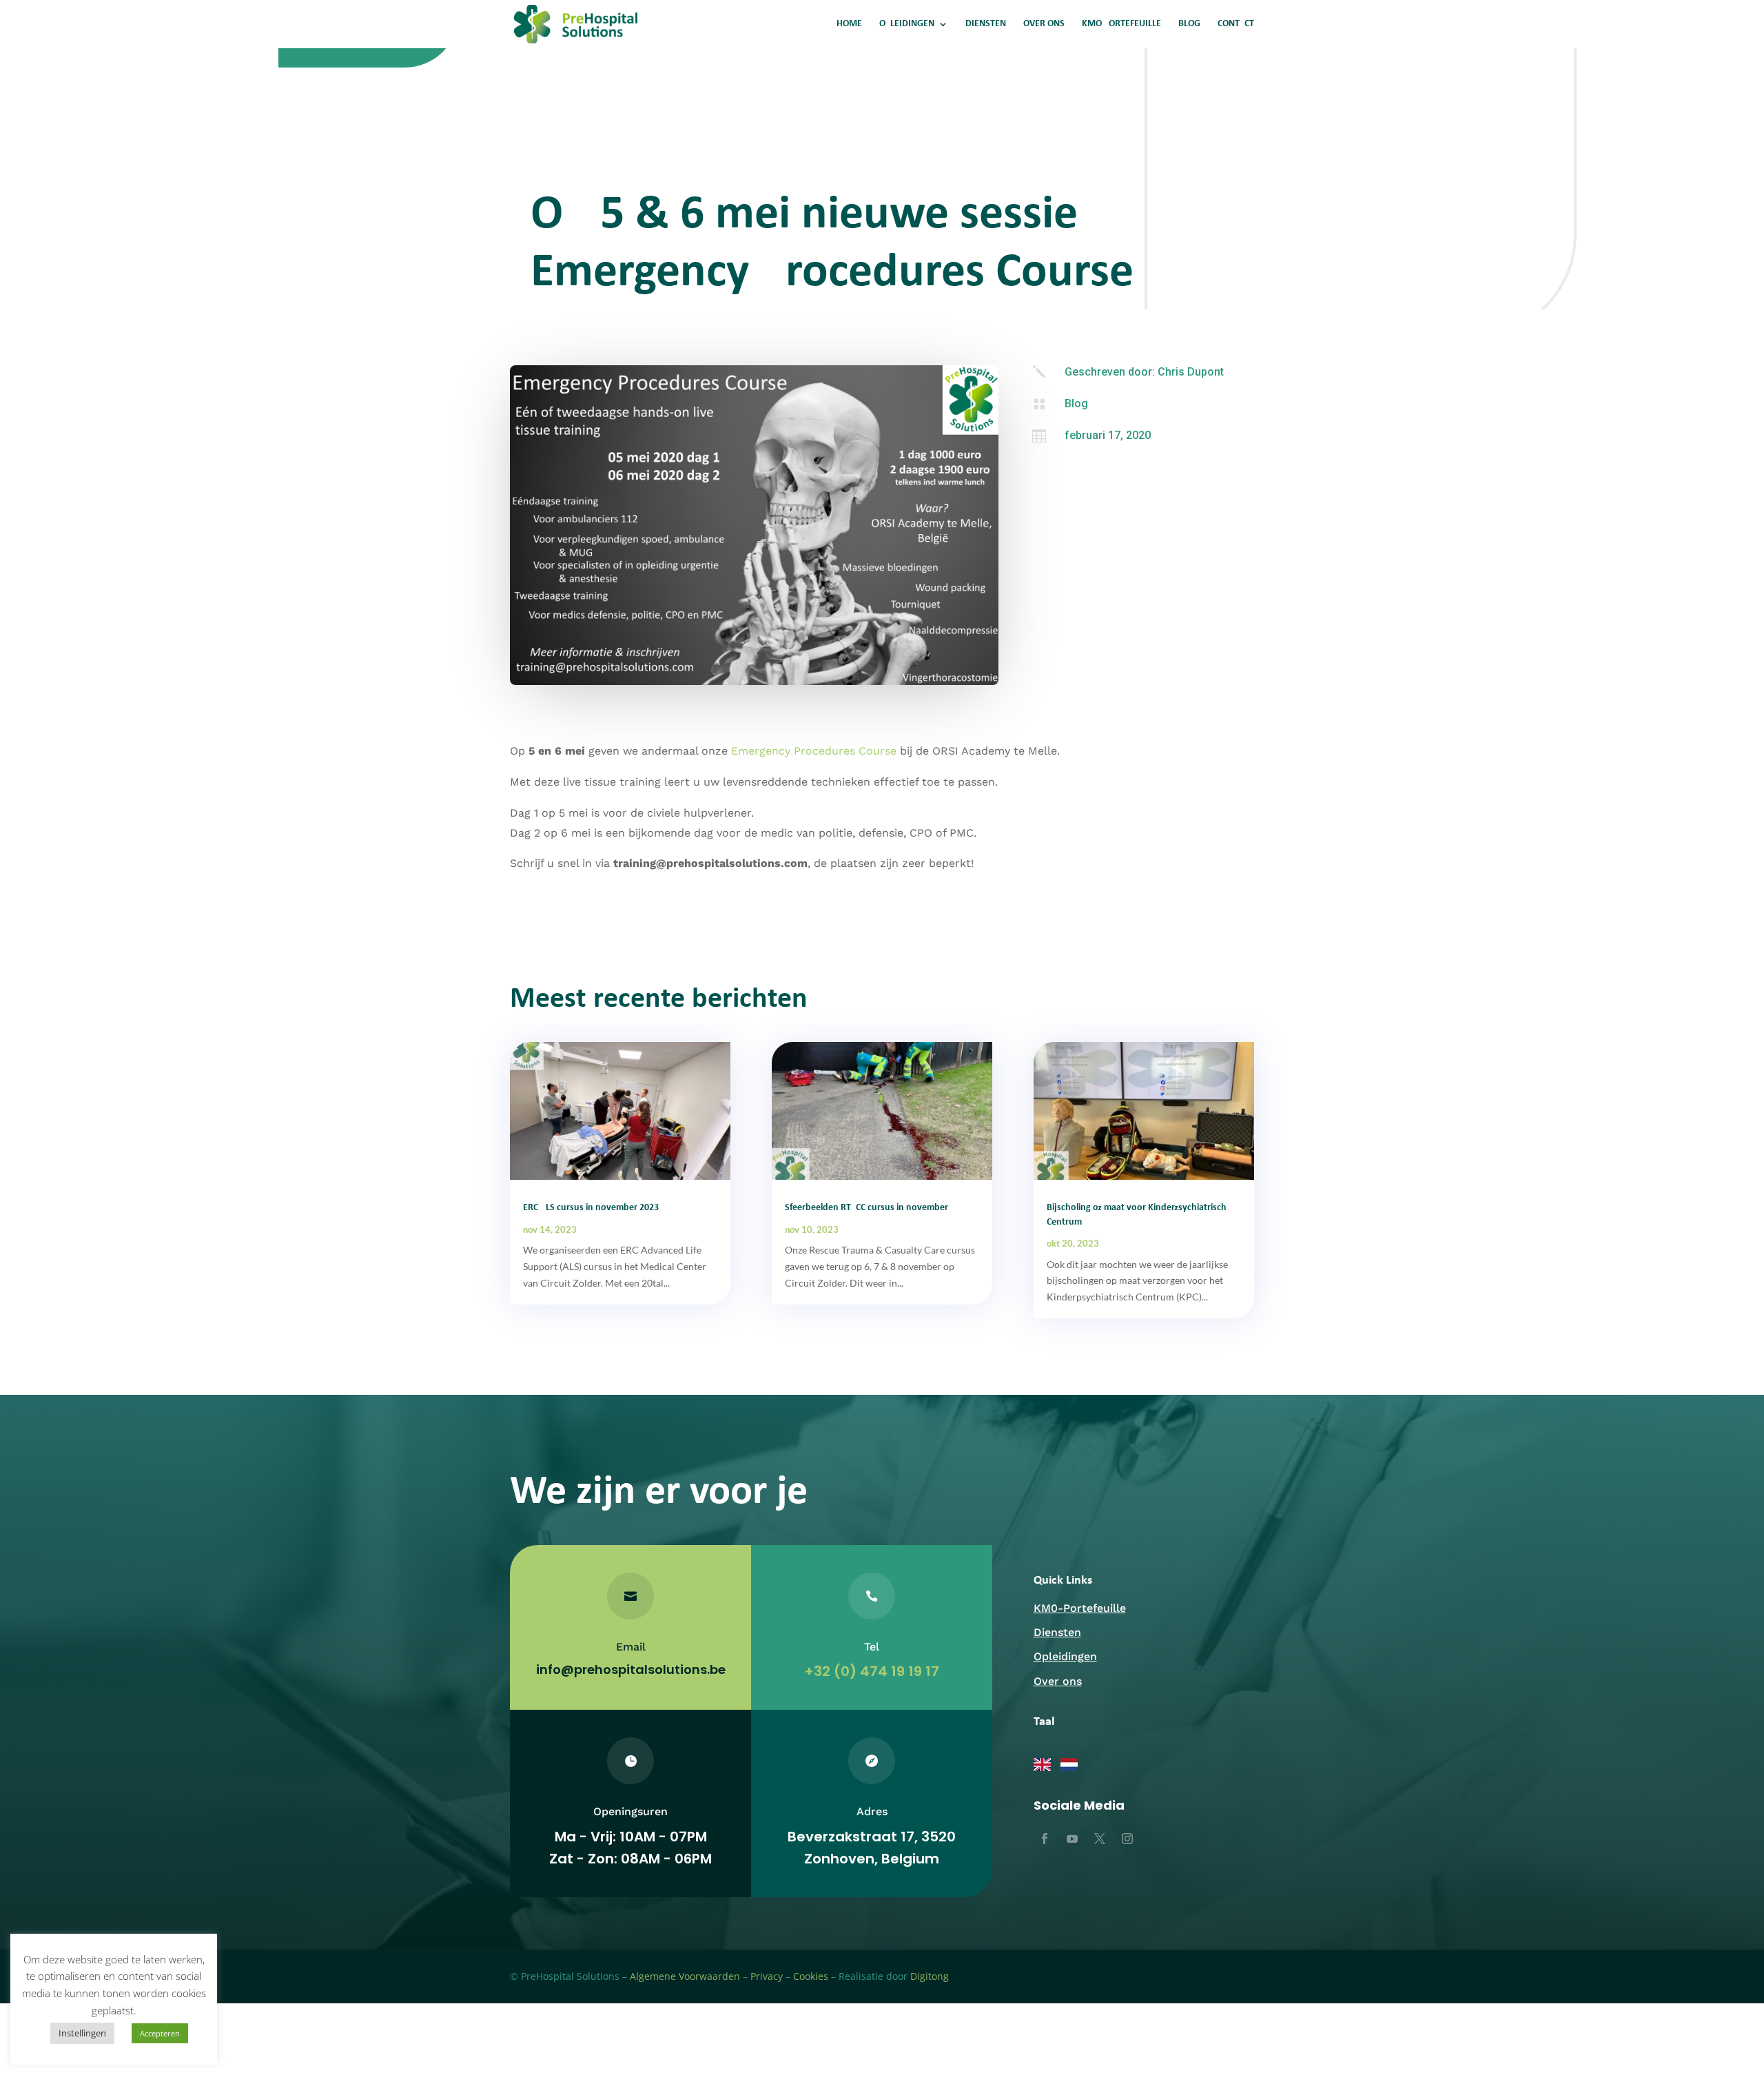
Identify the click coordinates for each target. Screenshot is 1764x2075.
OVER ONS (1044, 24)
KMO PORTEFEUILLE (1121, 24)
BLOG (1189, 24)
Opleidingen (1065, 1656)
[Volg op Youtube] (1072, 1839)
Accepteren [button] (160, 2033)
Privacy (767, 1976)
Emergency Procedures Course (814, 751)
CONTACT (1236, 24)
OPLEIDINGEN (907, 24)
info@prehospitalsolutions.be (631, 1669)
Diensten (1057, 1632)
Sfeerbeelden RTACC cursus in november (866, 1208)
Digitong (930, 1976)
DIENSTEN (986, 24)
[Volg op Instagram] (1127, 1839)
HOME (849, 24)
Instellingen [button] (82, 2033)
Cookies (811, 1976)
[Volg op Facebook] (1045, 1839)
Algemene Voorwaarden (685, 1976)
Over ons (1058, 1681)
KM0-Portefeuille (1080, 1608)
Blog (1076, 403)
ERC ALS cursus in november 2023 (591, 1208)
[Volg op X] (1100, 1839)
